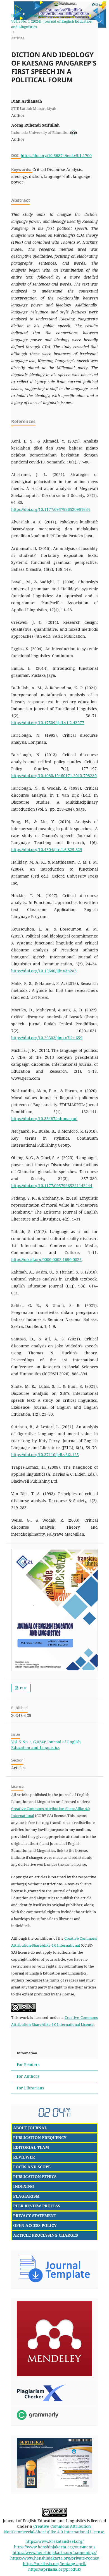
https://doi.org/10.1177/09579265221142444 (52, 1186)
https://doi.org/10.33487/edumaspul (44, 1119)
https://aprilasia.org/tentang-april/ (55, 2564)
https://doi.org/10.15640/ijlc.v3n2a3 (44, 971)
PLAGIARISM (26, 2196)
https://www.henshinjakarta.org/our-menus (55, 2547)
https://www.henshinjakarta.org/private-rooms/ (55, 2558)
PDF (23, 1688)
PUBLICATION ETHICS (35, 2177)
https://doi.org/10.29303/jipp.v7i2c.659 (47, 1038)
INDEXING (24, 2186)
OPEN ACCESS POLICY (35, 2225)
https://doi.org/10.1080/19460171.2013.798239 (54, 776)
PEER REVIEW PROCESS (37, 2206)
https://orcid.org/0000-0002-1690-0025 (46, 1259)
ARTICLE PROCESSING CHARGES (46, 2235)
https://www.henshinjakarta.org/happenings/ (55, 2552)
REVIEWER (24, 2157)
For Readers (28, 2064)
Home (16, 16)
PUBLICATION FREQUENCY (40, 2138)
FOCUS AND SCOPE (32, 2167)
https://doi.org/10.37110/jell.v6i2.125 (45, 1455)
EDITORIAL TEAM (31, 2147)
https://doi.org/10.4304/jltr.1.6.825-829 (47, 850)
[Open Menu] (6, 6)
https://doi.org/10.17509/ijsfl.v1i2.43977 (48, 723)
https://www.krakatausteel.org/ (54, 2541)
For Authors (28, 2076)
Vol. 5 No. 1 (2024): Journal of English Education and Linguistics (52, 24)
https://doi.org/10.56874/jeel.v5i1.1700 (56, 155)
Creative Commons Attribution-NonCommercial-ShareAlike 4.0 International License (54, 2529)
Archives (35, 16)
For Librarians (30, 2088)
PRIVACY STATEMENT (35, 2216)
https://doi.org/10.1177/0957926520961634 (51, 509)
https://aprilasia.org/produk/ (55, 2569)
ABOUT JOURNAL (30, 2128)
